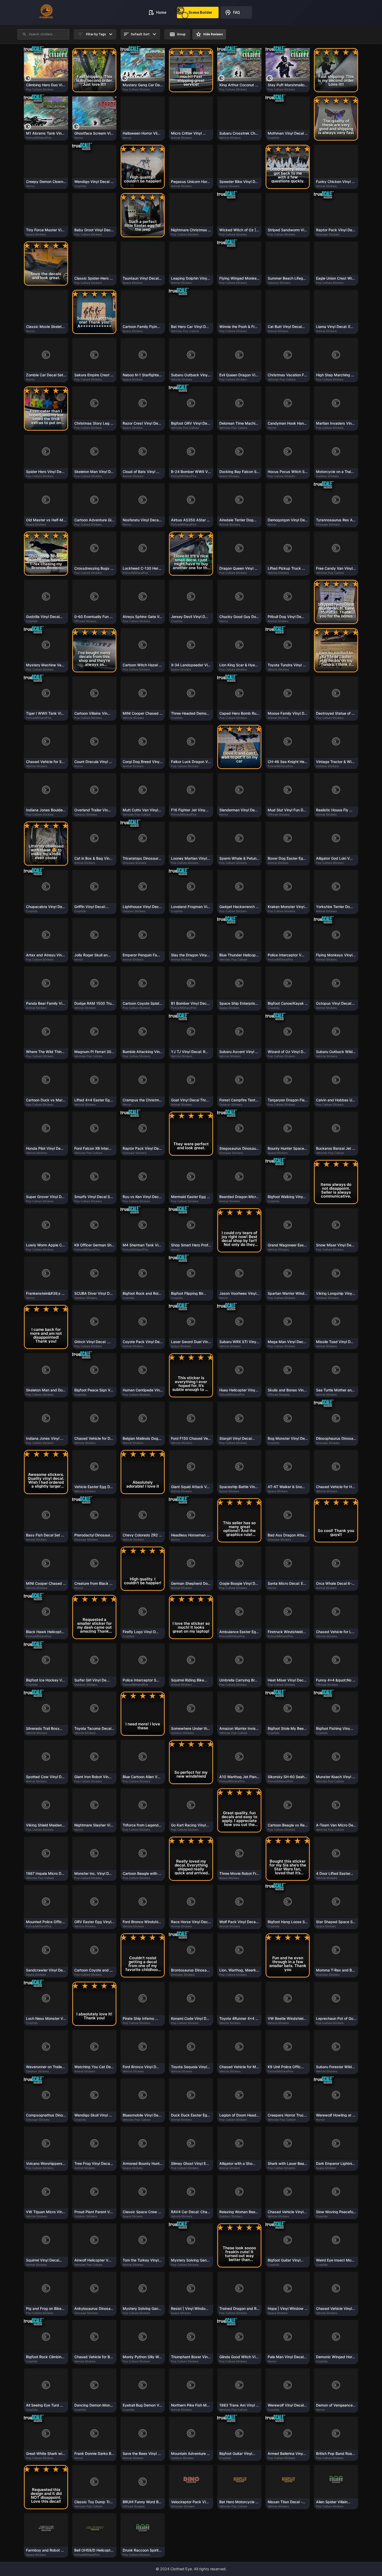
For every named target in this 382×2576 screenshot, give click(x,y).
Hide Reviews (209, 34)
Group (177, 34)
